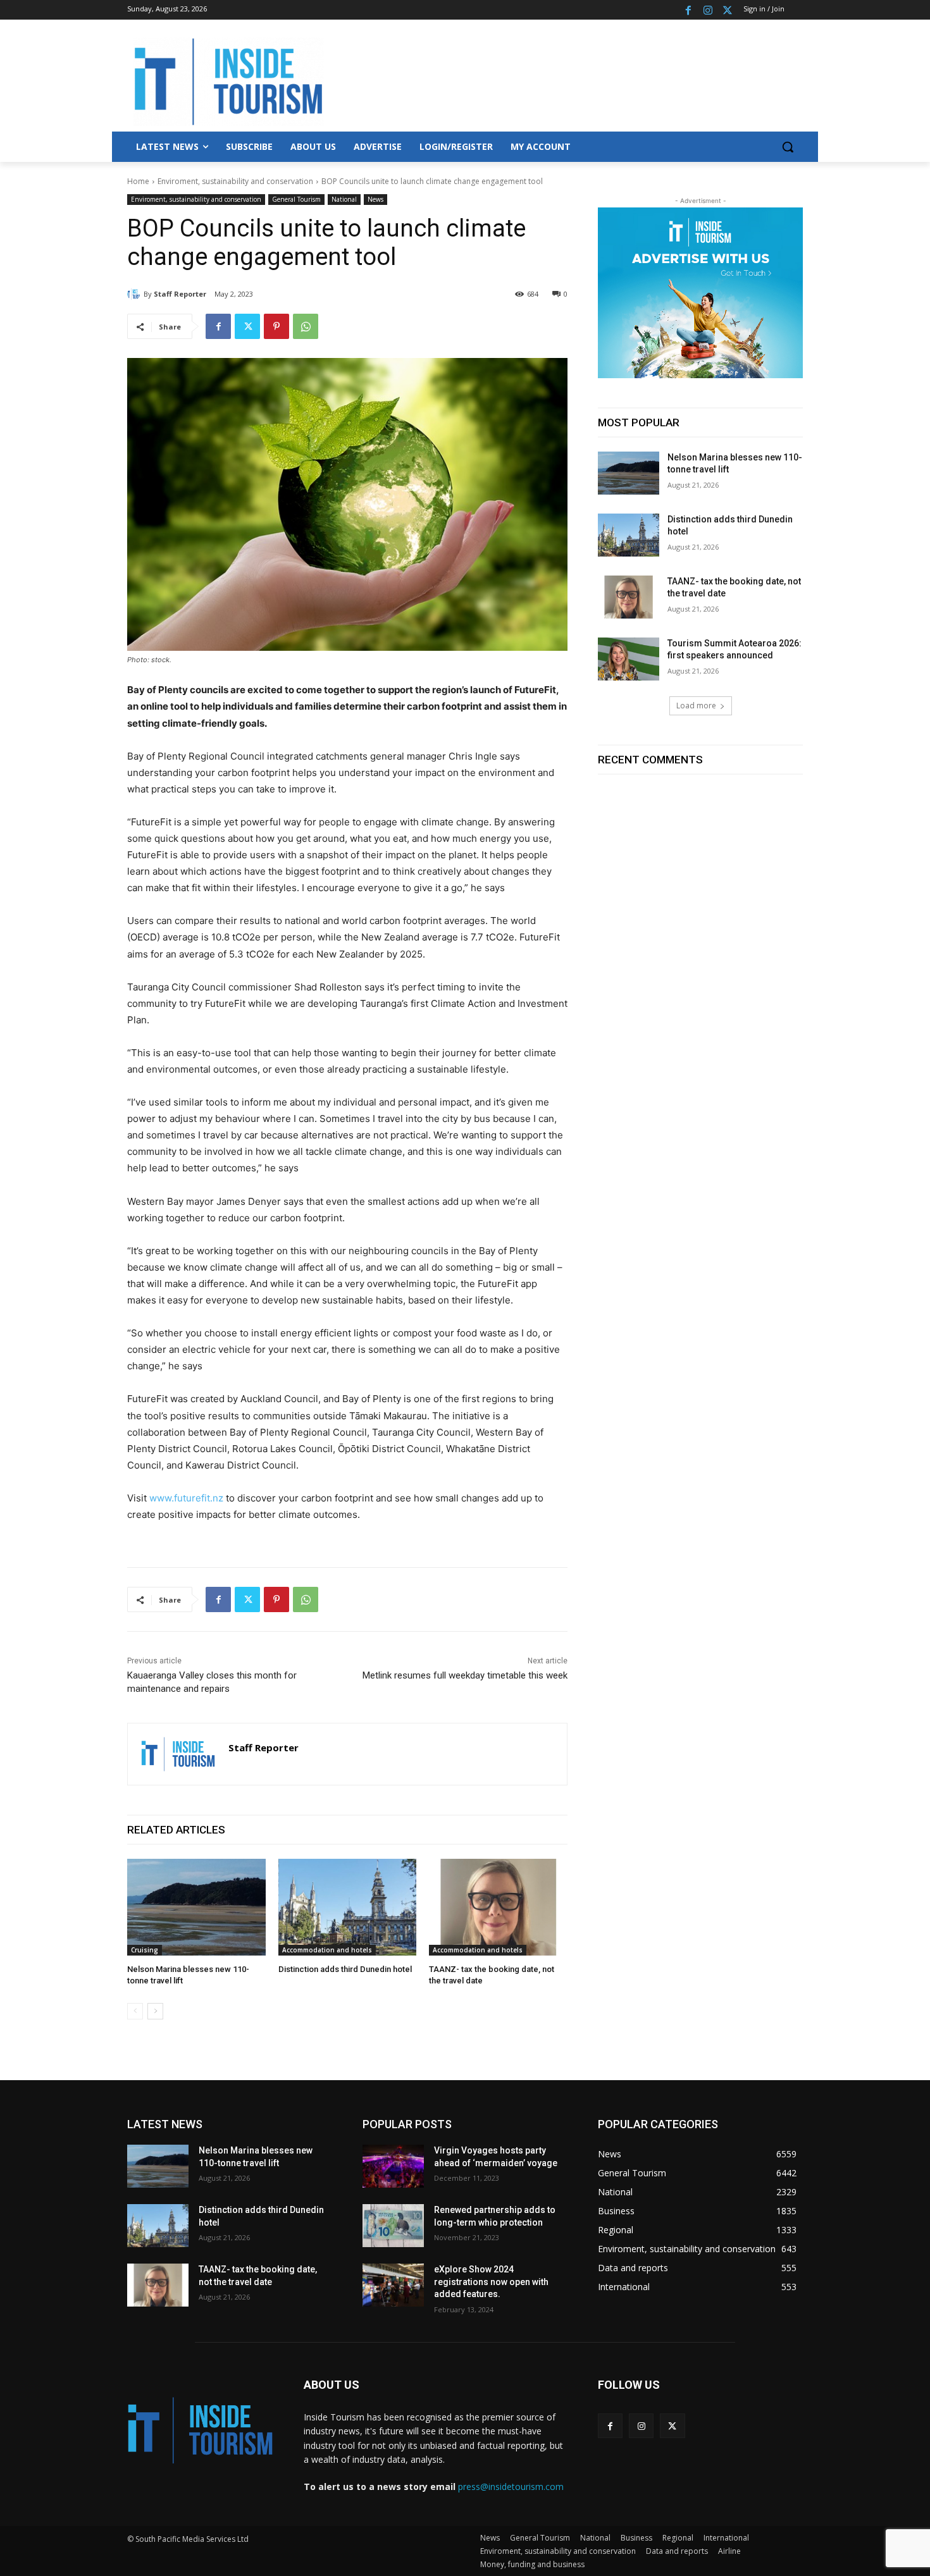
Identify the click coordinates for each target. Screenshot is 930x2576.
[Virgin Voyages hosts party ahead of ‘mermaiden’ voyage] (393, 2166)
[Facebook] (689, 10)
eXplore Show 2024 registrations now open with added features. (491, 2282)
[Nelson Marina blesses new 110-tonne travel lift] (196, 1907)
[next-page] (155, 2011)
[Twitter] (727, 10)
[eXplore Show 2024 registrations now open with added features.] (393, 2285)
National (344, 199)
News (375, 199)
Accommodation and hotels (327, 1950)
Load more (696, 706)
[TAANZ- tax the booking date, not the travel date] (498, 1907)
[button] (788, 147)
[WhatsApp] (306, 326)
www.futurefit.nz (186, 1498)
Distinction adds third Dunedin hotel (345, 1969)
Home (138, 181)
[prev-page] (135, 2011)
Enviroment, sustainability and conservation (235, 181)
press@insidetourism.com (511, 2487)
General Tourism (296, 199)
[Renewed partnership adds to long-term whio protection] (393, 2226)
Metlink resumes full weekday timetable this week (465, 1675)
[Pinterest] (276, 326)
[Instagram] (708, 10)
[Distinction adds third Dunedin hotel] (348, 1907)
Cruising (145, 1950)
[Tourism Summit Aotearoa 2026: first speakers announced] (629, 659)
